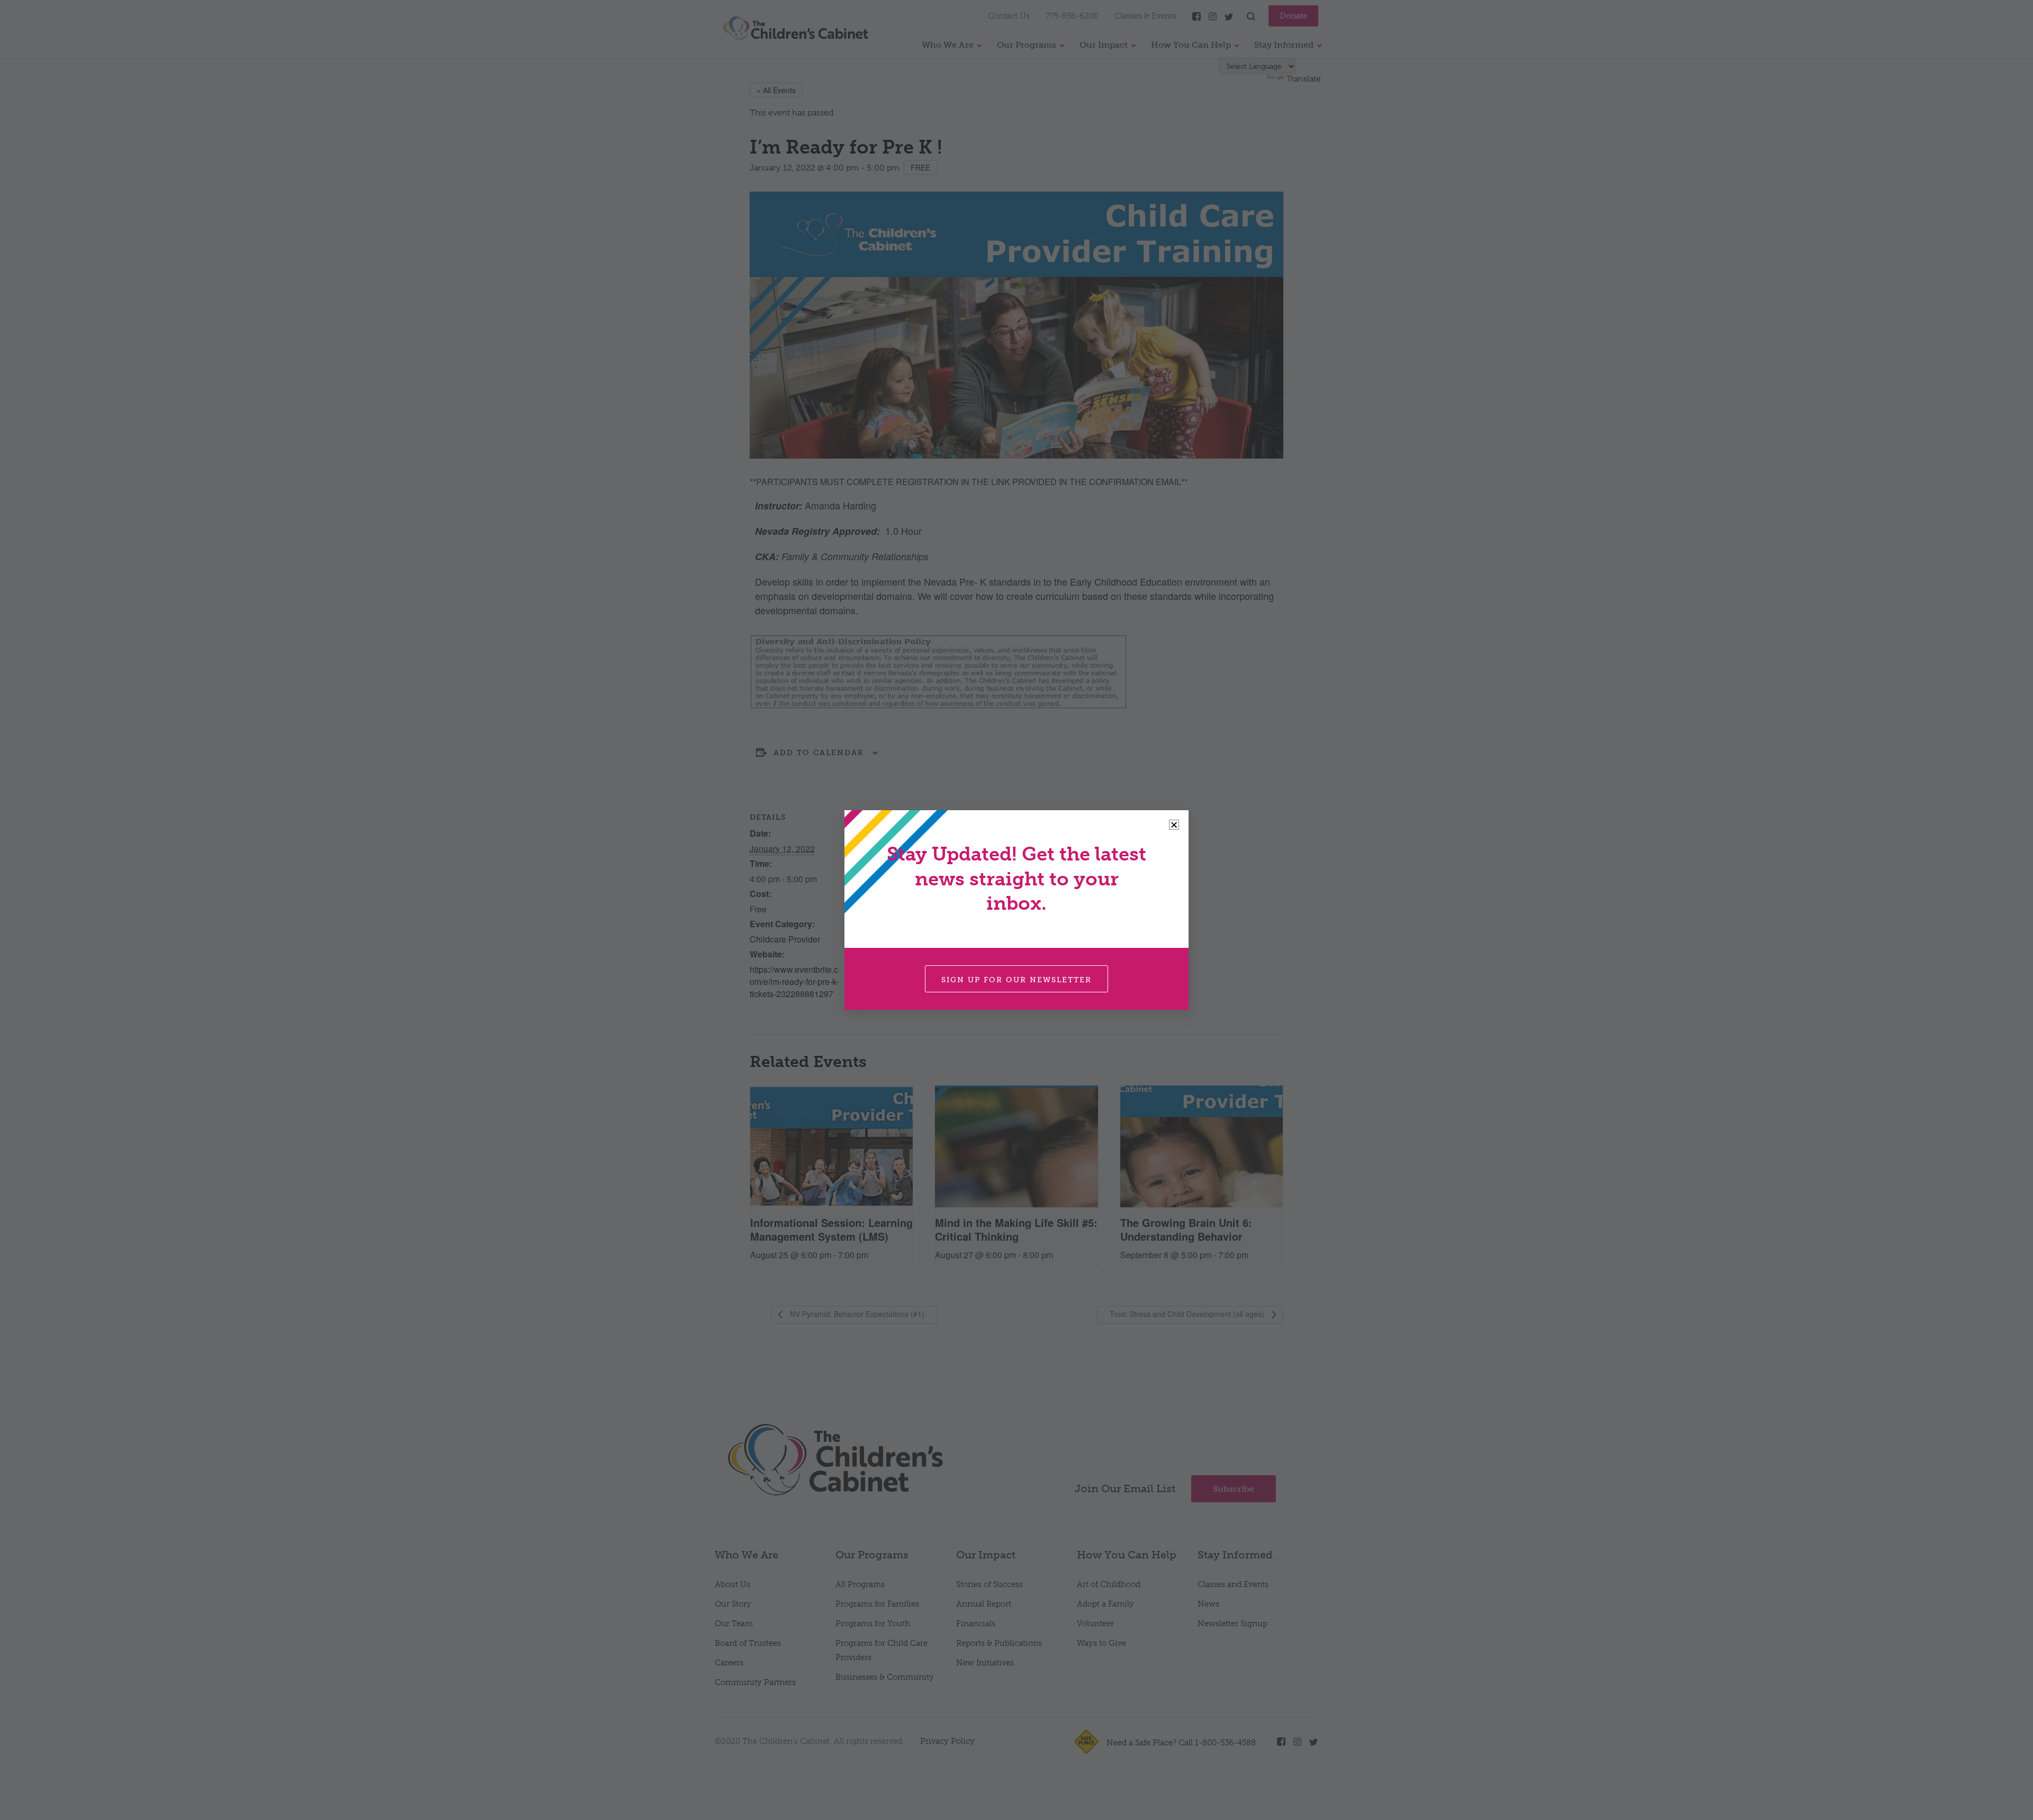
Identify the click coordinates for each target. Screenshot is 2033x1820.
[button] (1174, 825)
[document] (1016, 910)
